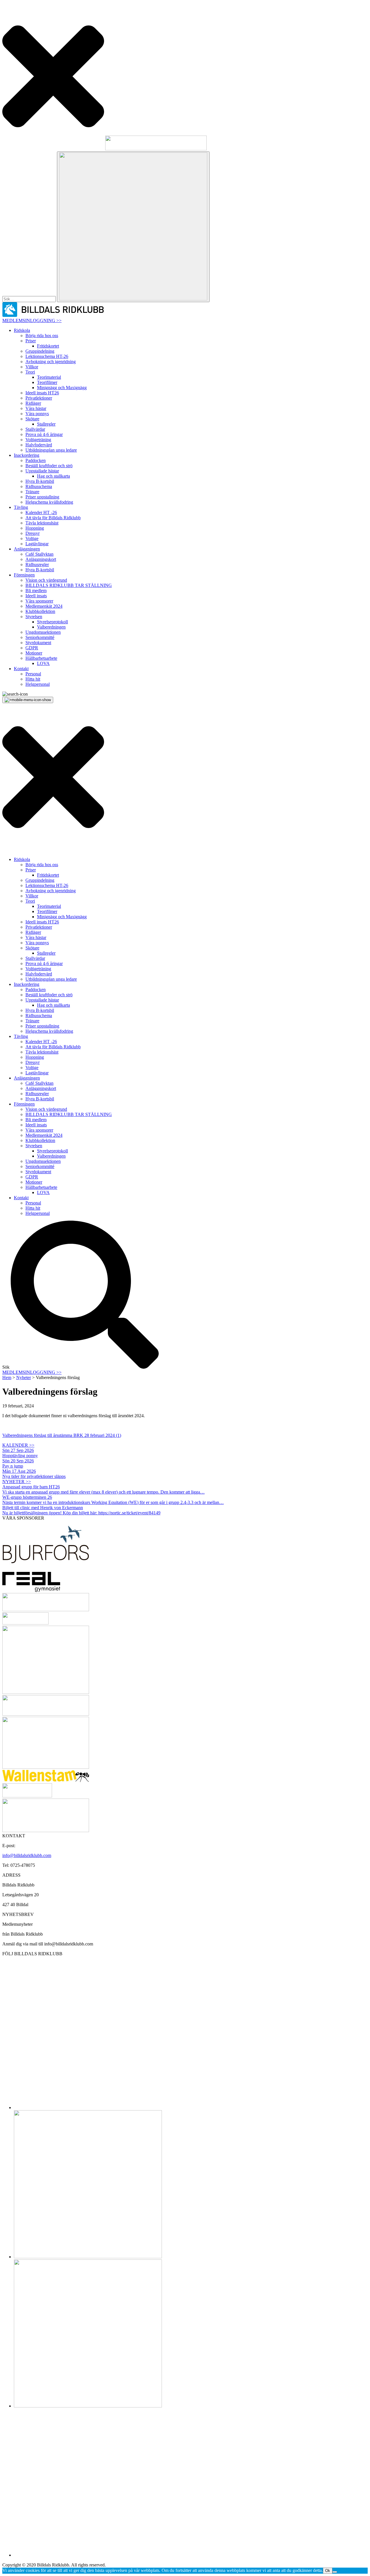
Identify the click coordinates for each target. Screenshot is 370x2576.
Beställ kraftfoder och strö (49, 466)
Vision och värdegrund (46, 580)
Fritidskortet (48, 346)
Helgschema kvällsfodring (49, 502)
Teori (30, 372)
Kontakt (21, 669)
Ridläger (33, 403)
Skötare (32, 419)
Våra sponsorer (39, 601)
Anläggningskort (41, 559)
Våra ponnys (37, 414)
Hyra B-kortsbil (40, 481)
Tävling (21, 507)
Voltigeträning (38, 440)
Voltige (32, 538)
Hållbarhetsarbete (41, 658)
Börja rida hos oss (42, 336)
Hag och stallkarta (53, 476)
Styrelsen (34, 617)
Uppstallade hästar (42, 471)
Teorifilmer (47, 382)
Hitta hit (33, 679)
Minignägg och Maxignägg (62, 388)
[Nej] (335, 2572)
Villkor (32, 367)
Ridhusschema (39, 486)
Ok (328, 2571)
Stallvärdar (35, 429)
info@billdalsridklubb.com (27, 1855)
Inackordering (27, 455)
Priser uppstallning (42, 497)
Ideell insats (36, 596)
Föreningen (24, 575)
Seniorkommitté (40, 637)
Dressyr (33, 533)
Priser (31, 341)
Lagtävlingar (37, 544)
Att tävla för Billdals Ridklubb (53, 518)
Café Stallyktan (39, 554)
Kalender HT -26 (41, 512)
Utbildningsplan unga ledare (51, 450)
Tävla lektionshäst (42, 523)
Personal (33, 674)
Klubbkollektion (40, 611)
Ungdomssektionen (43, 632)
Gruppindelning (40, 351)
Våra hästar (36, 408)
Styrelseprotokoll (52, 622)
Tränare (32, 492)
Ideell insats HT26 (42, 393)
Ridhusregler (37, 564)
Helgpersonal (38, 684)
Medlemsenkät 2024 (44, 606)
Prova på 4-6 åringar (44, 434)
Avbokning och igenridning (51, 362)
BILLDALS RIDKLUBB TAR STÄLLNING (69, 585)
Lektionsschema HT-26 (47, 356)
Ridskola (22, 330)
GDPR (32, 648)
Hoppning (35, 528)
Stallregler (46, 424)
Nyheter (24, 1377)
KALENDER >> (18, 1445)
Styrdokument (38, 643)
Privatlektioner (39, 398)
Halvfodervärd (39, 445)
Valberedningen (51, 627)
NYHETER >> (17, 1482)
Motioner (34, 653)
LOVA (43, 663)
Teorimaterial (49, 377)
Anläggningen (27, 549)
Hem (7, 1377)
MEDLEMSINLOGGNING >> (32, 320)
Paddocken (36, 460)
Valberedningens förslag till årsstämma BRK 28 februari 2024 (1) (62, 1435)
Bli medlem (36, 591)
